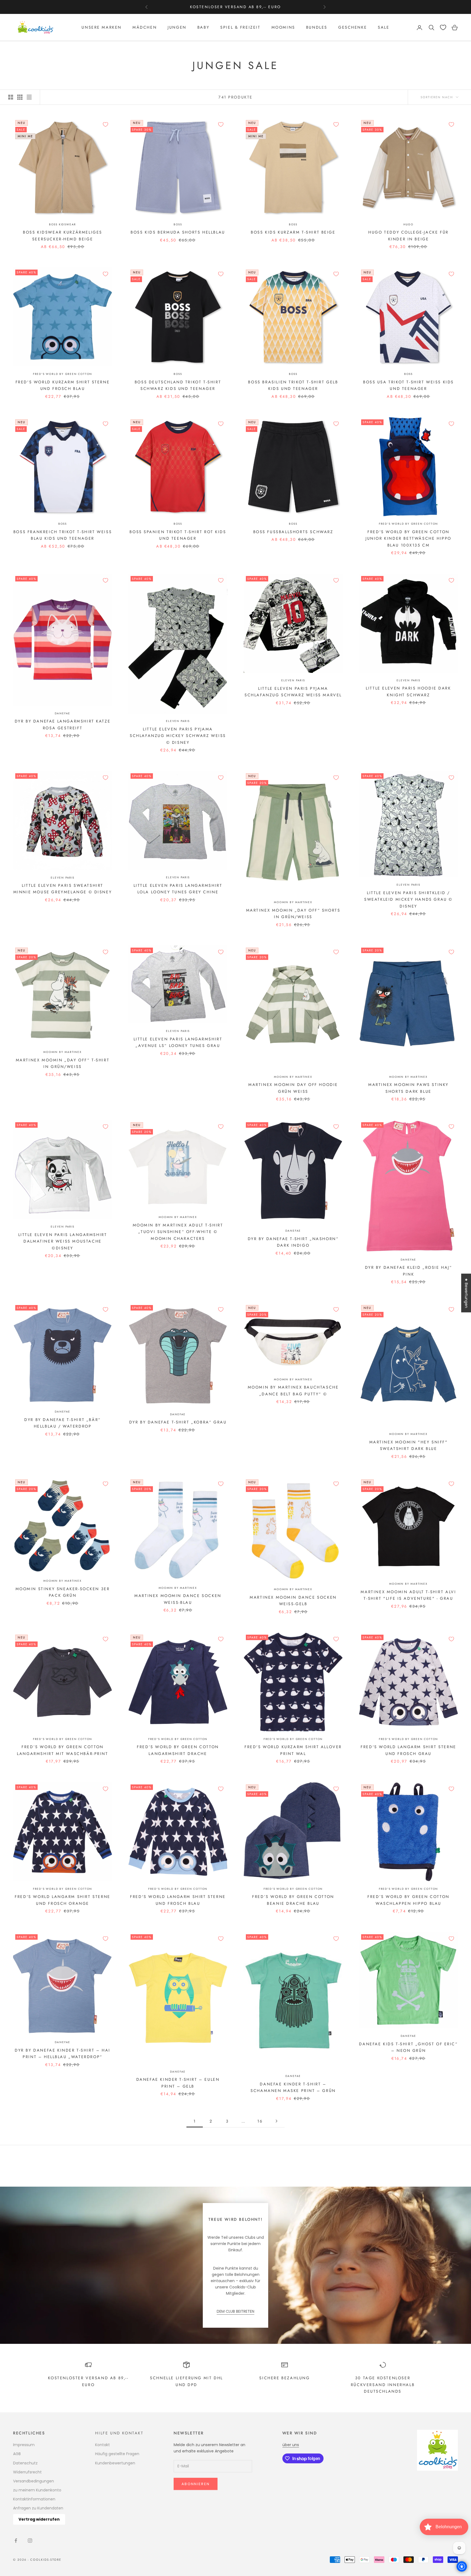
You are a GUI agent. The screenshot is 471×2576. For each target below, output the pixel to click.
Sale (384, 28)
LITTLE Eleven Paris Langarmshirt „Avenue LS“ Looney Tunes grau (178, 1042)
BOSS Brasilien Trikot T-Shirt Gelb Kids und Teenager (293, 385)
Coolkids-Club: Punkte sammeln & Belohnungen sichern (235, 7)
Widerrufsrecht (27, 2472)
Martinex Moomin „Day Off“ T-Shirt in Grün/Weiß (63, 1063)
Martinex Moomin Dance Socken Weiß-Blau (178, 1599)
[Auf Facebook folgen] (16, 2541)
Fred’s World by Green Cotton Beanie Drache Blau (293, 1900)
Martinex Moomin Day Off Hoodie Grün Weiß (293, 1088)
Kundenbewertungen (115, 2463)
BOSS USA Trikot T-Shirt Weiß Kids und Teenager (408, 385)
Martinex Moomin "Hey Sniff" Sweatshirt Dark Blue (409, 1445)
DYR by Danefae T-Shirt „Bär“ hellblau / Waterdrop (63, 1423)
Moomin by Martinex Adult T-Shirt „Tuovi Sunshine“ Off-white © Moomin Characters (178, 1232)
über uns (291, 2445)
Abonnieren (196, 2484)
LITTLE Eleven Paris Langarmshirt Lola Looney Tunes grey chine (178, 889)
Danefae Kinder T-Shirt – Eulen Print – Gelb (178, 2083)
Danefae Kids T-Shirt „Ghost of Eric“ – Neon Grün (408, 2047)
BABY (203, 28)
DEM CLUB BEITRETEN (235, 2311)
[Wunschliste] (443, 27)
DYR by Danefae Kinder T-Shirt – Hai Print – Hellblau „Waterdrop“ (63, 2053)
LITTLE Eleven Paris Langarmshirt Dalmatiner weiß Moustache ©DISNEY (63, 1241)
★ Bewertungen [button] (466, 1293)
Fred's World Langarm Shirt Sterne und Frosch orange (63, 1900)
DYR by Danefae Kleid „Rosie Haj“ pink (409, 1271)
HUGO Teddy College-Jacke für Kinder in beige (408, 235)
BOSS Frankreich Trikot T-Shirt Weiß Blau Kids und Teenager (63, 535)
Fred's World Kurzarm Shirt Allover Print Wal (293, 1750)
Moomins (283, 28)
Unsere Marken (102, 28)
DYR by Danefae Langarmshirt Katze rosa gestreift (63, 724)
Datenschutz (25, 2463)
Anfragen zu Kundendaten (38, 2508)
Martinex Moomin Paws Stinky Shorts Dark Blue (408, 1088)
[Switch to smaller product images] (20, 97)
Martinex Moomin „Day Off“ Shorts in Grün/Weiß (293, 914)
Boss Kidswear (63, 224)
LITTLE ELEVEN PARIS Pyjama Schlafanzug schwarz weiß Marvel (293, 692)
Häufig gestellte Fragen (117, 2454)
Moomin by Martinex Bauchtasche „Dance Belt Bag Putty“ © (293, 1390)
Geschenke (353, 28)
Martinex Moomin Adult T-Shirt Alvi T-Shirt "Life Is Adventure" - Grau (408, 1595)
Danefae (63, 713)
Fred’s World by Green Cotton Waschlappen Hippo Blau (408, 1900)
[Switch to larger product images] (11, 97)
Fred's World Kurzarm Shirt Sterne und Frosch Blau (63, 385)
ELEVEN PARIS (178, 721)
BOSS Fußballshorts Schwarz (293, 532)
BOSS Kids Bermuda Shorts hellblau (178, 232)
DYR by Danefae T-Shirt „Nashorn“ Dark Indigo (293, 1242)
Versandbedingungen (34, 2481)
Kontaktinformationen (34, 2499)
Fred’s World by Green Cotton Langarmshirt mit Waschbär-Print (62, 1750)
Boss (178, 224)
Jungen (177, 28)
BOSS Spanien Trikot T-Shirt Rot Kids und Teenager (178, 535)
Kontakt (102, 2445)
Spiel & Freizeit (240, 28)
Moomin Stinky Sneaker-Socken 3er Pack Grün (63, 1592)
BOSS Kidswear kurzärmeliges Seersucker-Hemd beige (63, 235)
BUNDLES (317, 28)
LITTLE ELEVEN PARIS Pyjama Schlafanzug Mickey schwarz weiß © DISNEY (178, 736)
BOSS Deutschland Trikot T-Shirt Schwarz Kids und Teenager (178, 385)
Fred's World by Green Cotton (63, 374)
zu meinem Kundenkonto (37, 2490)
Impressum (24, 2445)
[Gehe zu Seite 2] (276, 2121)
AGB (17, 2454)
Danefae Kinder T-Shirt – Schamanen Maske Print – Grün (293, 2087)
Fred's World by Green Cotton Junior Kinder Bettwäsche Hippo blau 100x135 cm (408, 538)
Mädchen (145, 28)
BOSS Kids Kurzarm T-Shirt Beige (293, 232)
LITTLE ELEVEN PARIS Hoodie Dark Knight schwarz (408, 691)
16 (260, 2121)
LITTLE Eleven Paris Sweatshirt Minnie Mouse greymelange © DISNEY (63, 889)
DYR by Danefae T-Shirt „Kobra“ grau (178, 1422)
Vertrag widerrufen (39, 2519)
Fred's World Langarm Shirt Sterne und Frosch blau (178, 1900)
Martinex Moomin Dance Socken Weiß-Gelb (293, 1601)
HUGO (408, 224)
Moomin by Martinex (293, 902)
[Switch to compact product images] (29, 97)
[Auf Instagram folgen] (30, 2541)
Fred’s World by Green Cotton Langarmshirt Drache (178, 1750)
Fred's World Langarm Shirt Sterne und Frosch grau (408, 1750)
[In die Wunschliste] (105, 124)
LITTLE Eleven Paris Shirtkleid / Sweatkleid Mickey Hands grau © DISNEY (408, 899)
